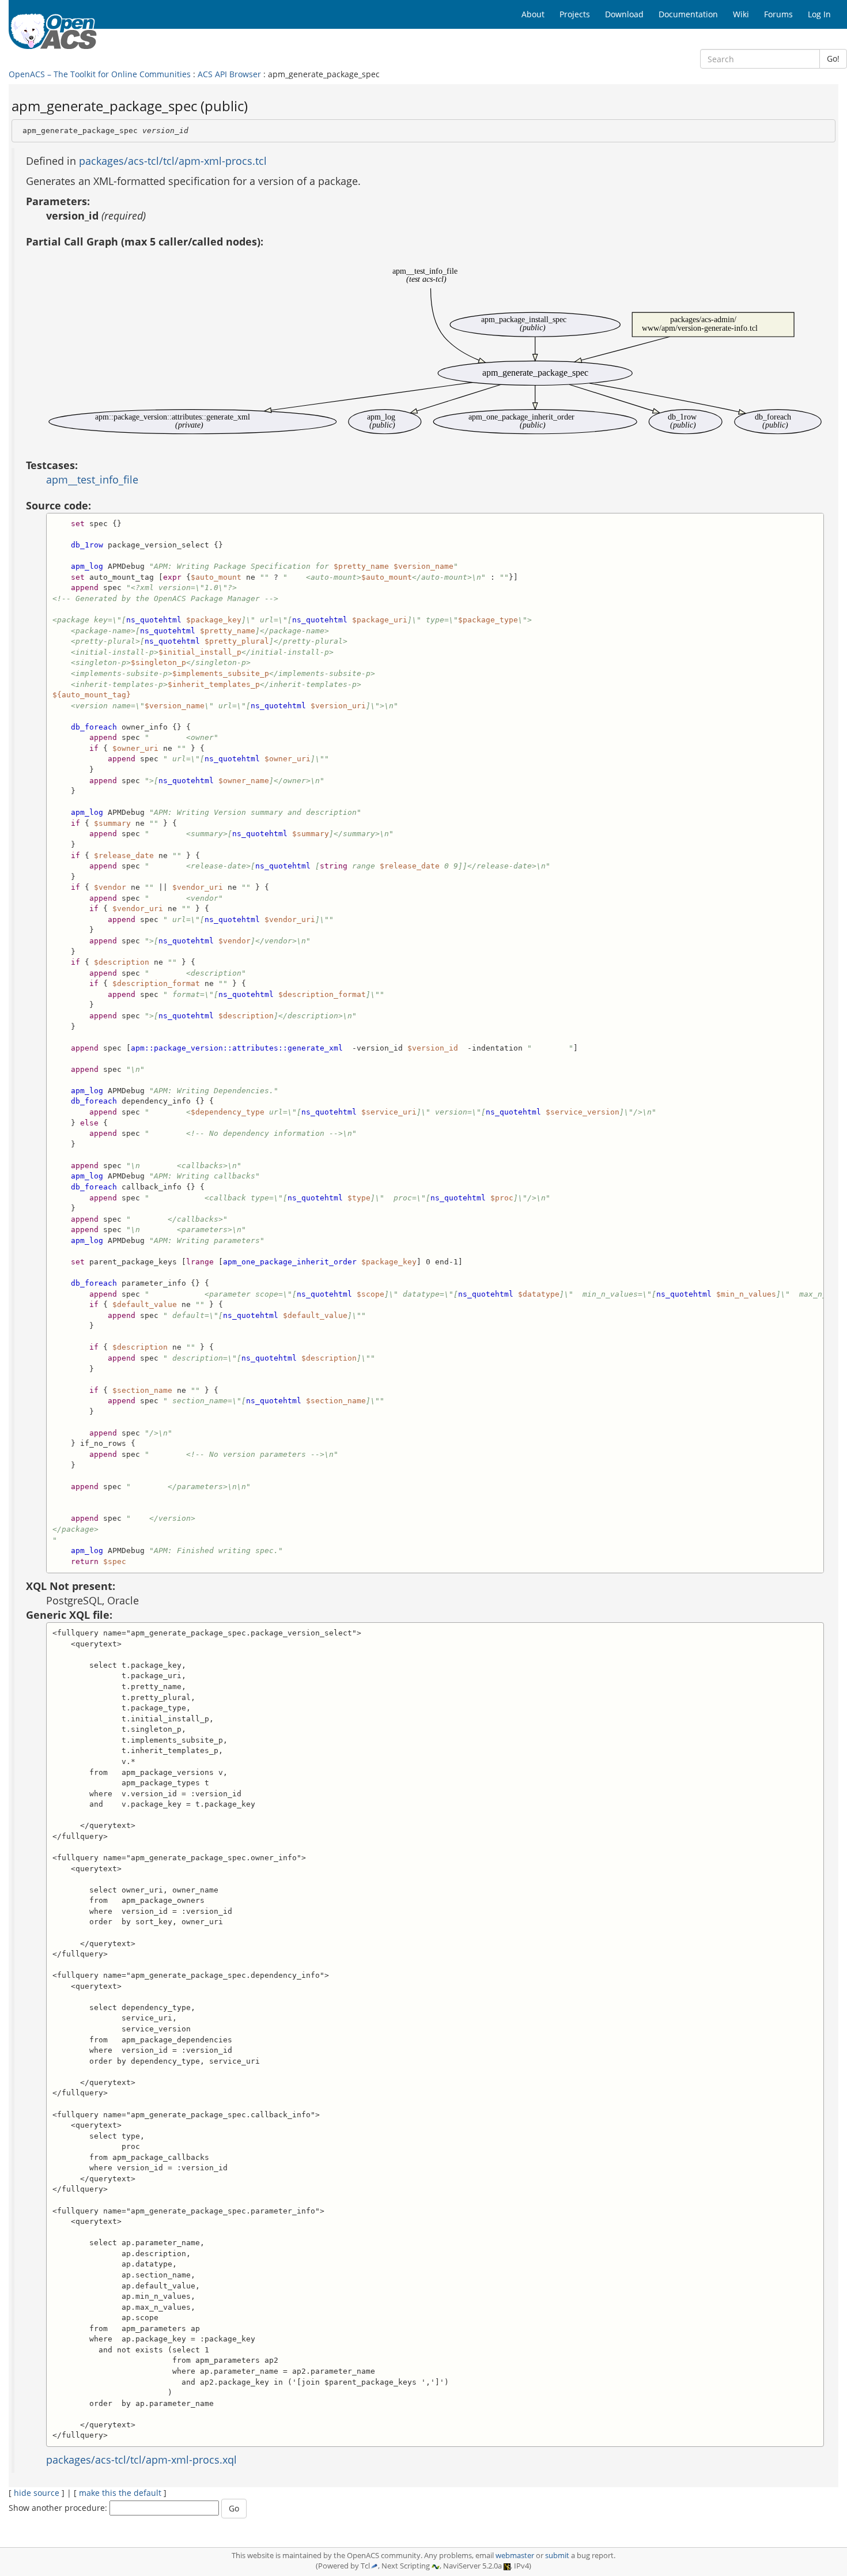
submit (557, 2556)
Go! (833, 58)
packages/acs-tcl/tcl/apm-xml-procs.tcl (173, 161)
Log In (819, 14)
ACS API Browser (229, 74)
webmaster (515, 2556)
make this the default (120, 2493)
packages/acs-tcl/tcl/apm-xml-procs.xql (141, 2460)
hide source (37, 2493)
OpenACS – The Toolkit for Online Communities (100, 74)
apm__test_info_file (92, 479)
